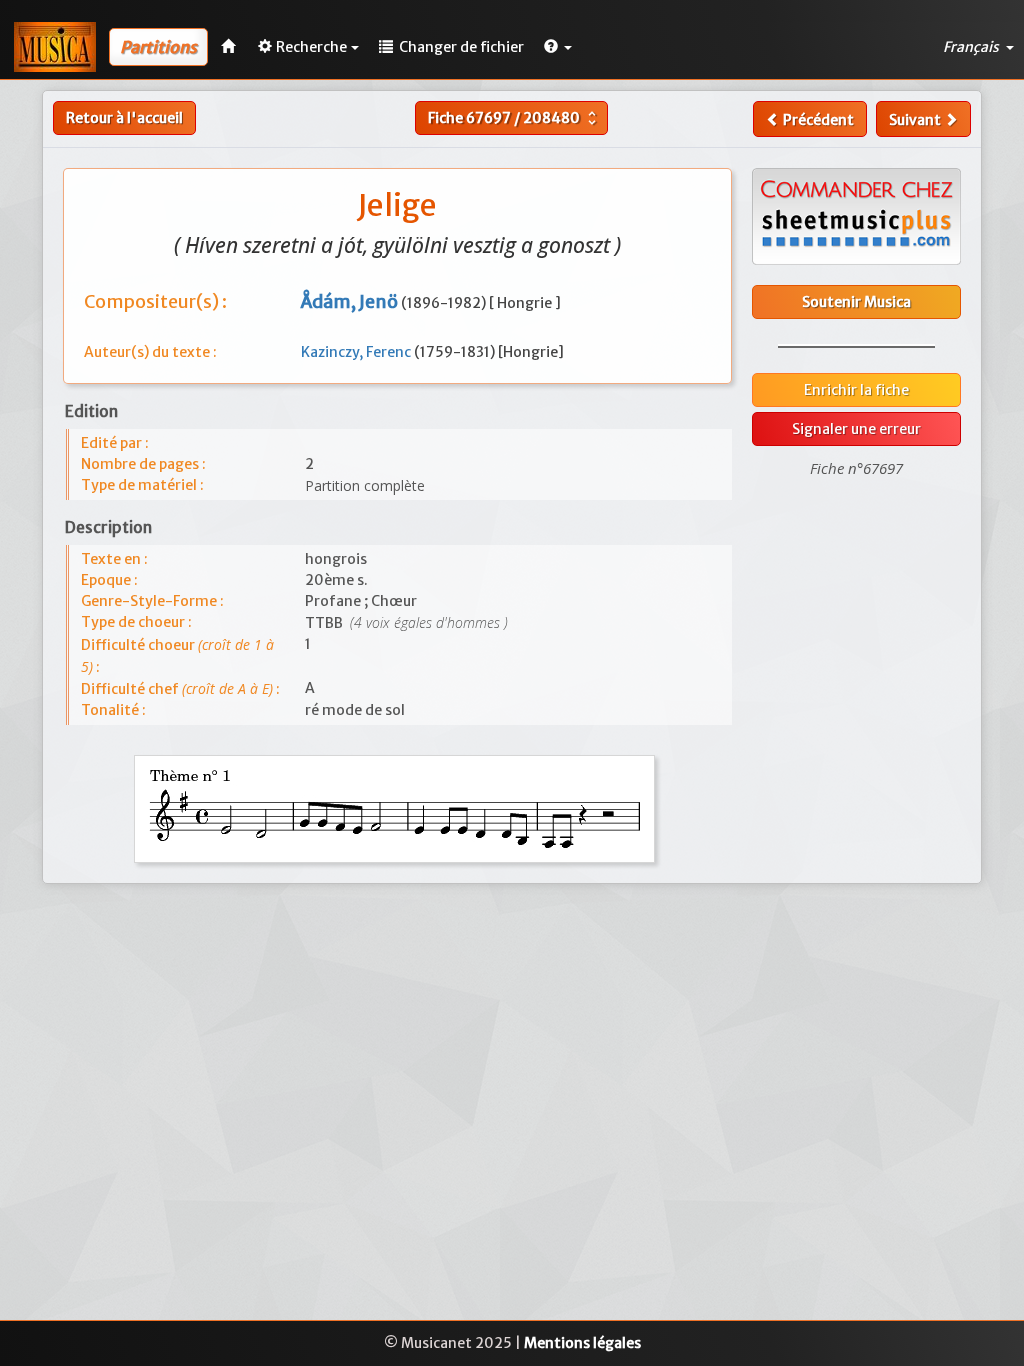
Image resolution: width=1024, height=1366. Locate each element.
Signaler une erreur (856, 429)
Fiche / (514, 118)
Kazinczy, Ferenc (357, 352)
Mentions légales (582, 1343)
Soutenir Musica (856, 302)
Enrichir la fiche (856, 390)
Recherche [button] (311, 47)
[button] (558, 47)
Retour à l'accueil (124, 118)
